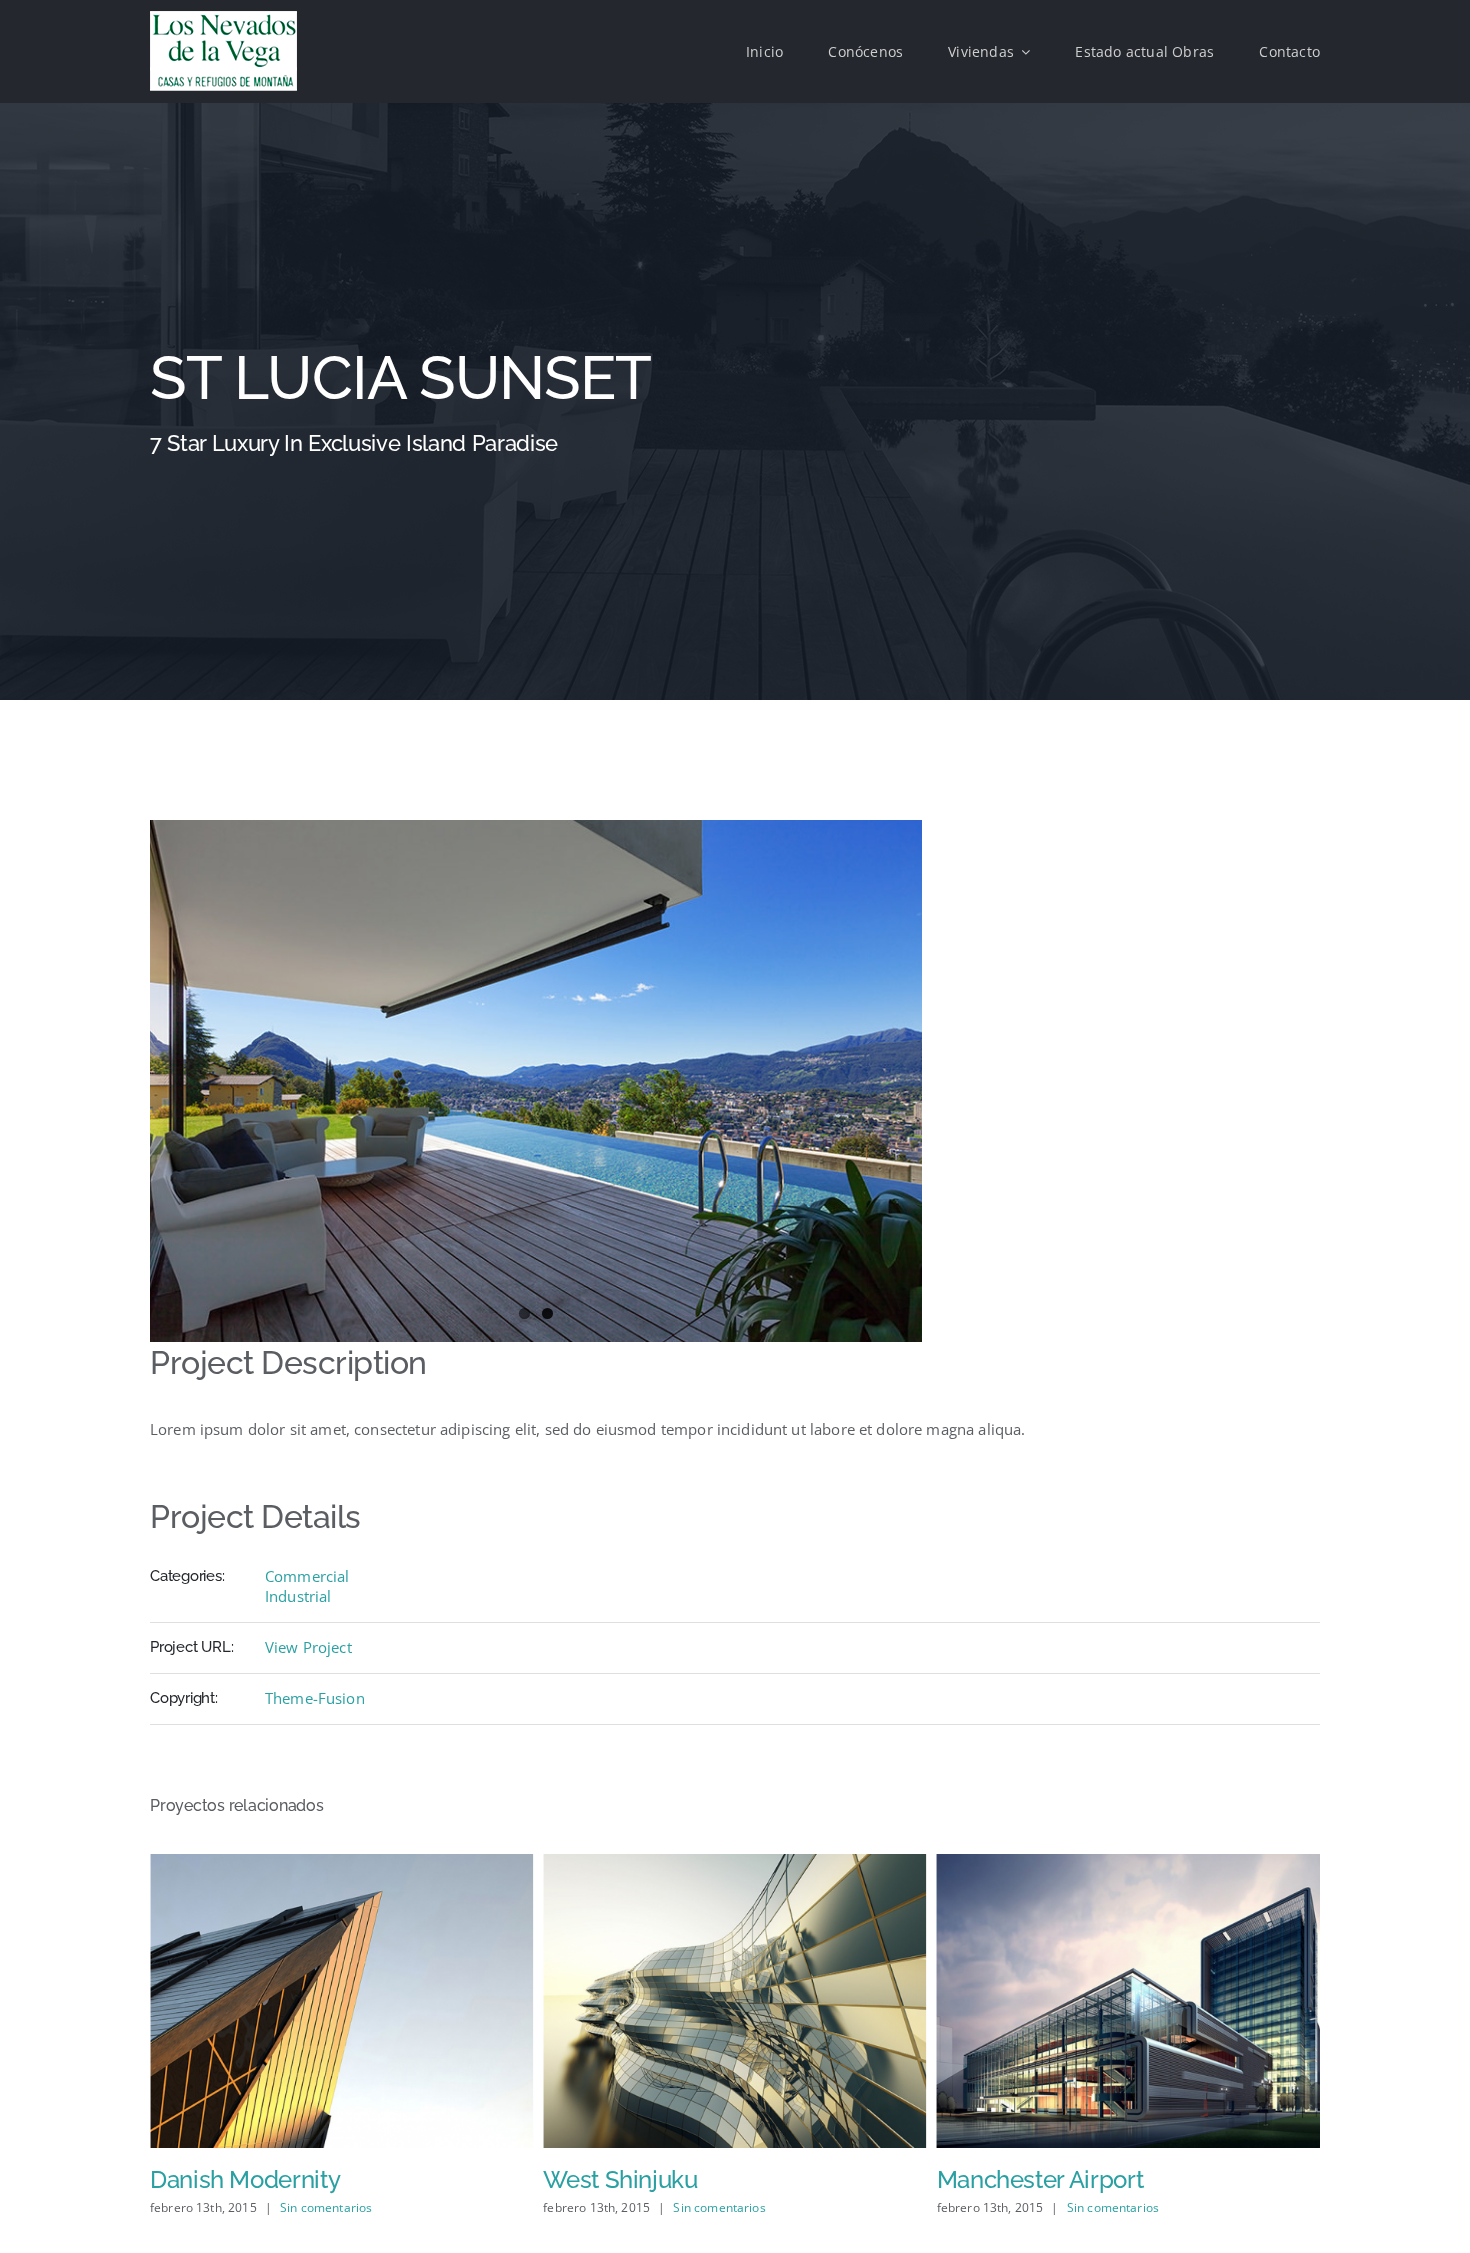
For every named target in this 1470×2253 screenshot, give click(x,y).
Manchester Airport (646, 2179)
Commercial (307, 1576)
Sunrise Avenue (1021, 2179)
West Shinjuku (227, 2179)
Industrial (298, 1596)
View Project (308, 1647)
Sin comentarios (326, 2207)
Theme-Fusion (315, 1698)
